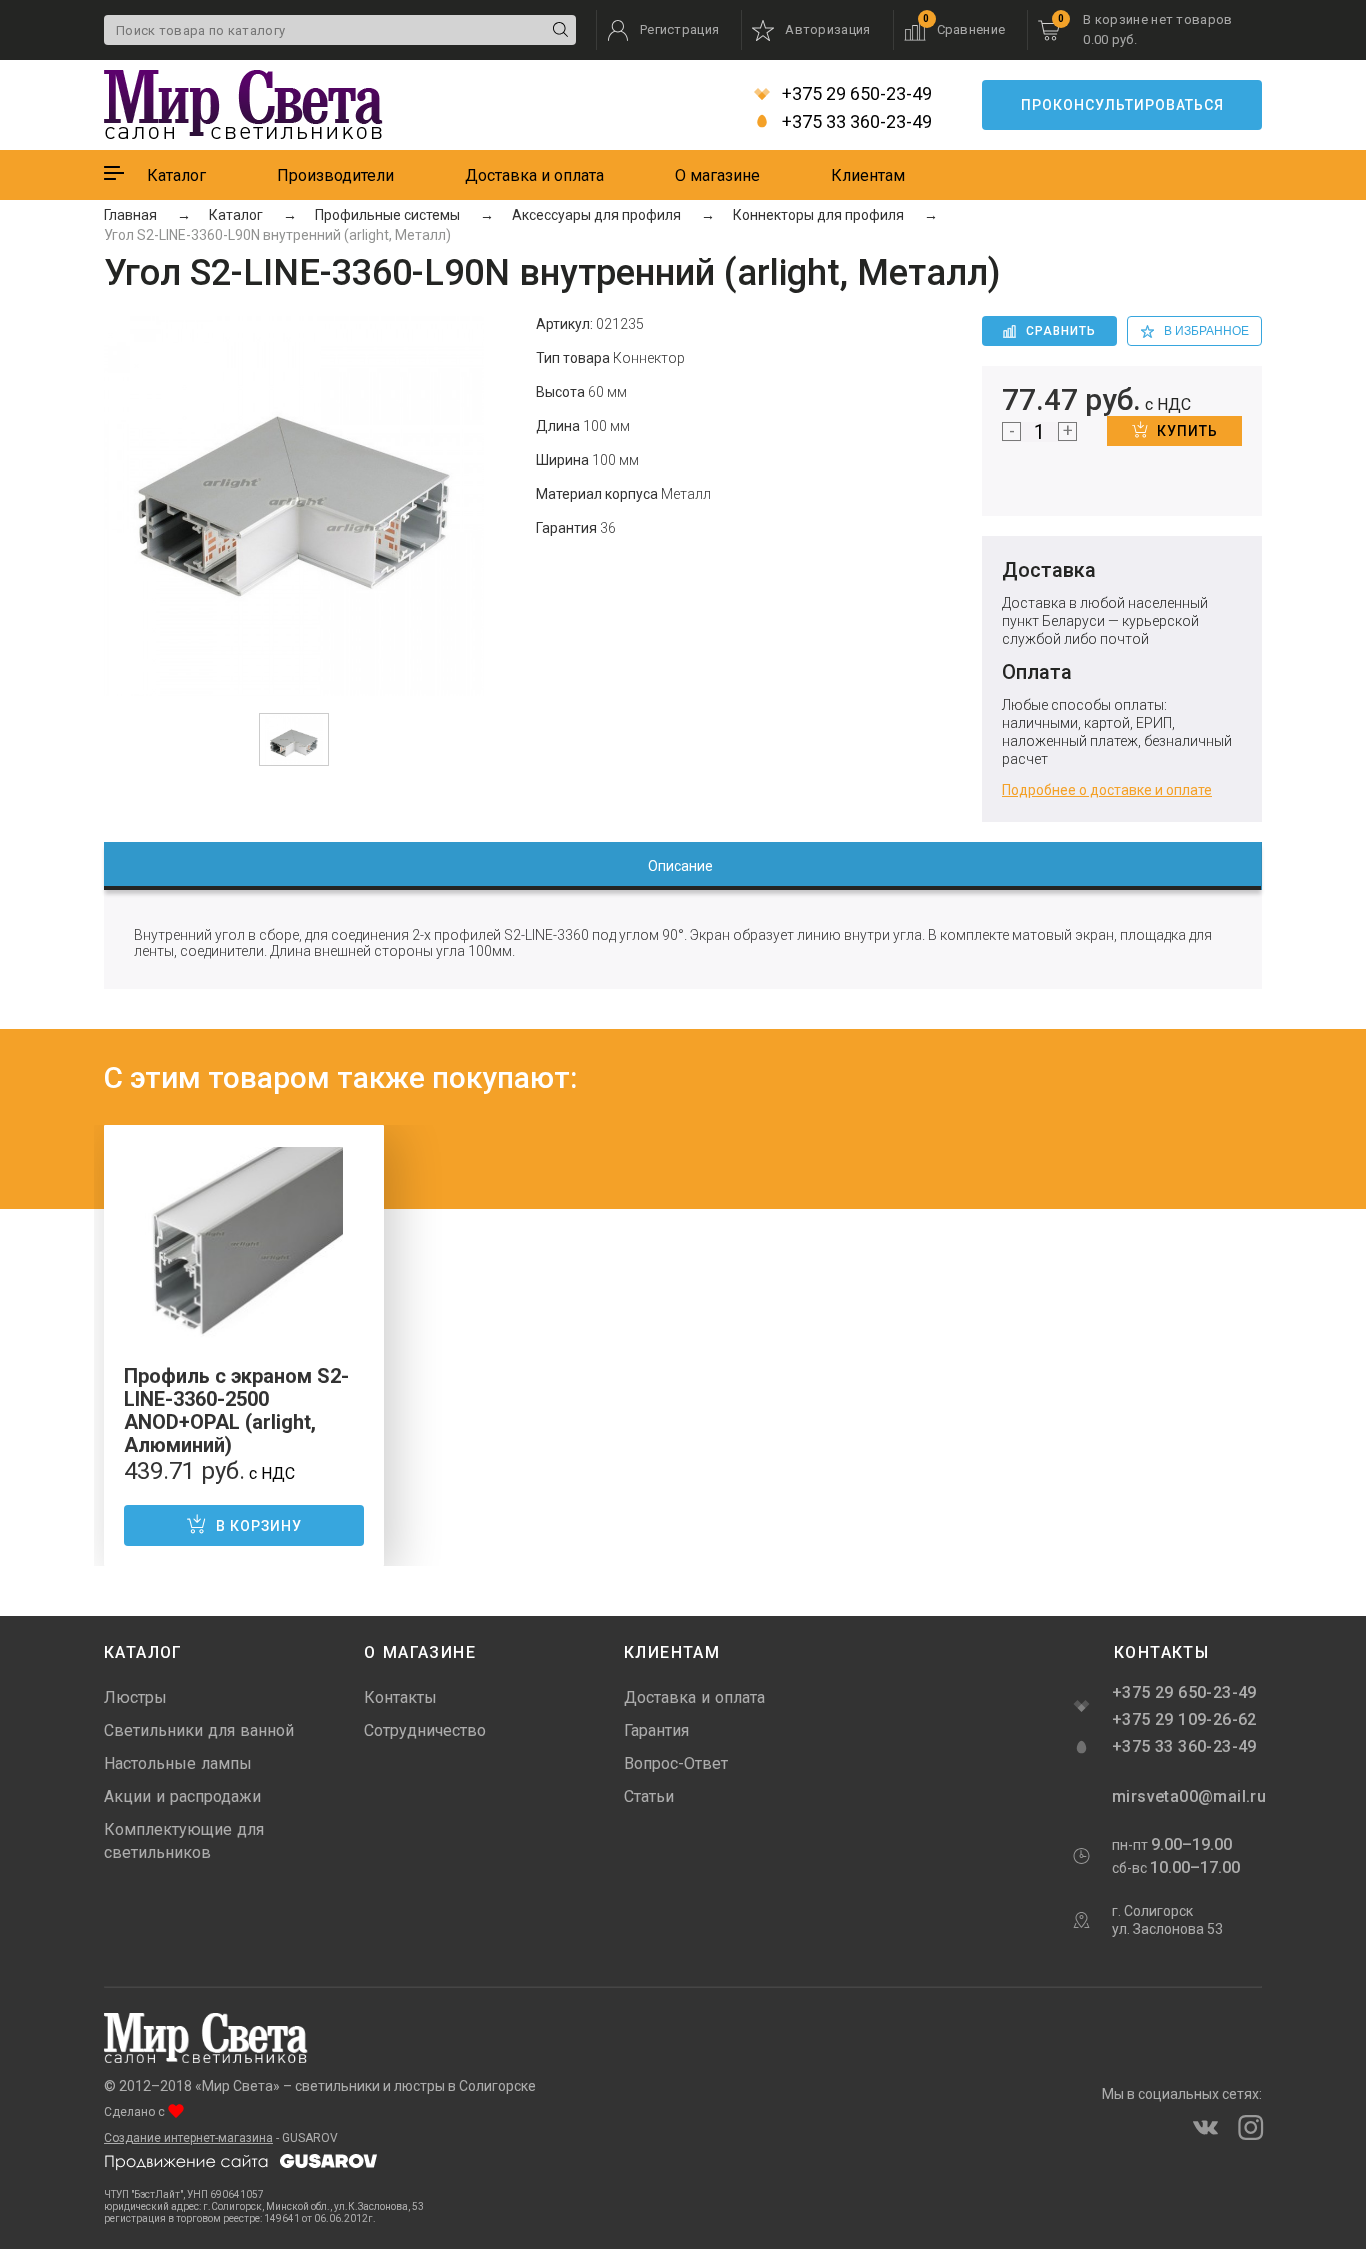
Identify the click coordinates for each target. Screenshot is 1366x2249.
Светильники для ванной (199, 1730)
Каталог (176, 175)
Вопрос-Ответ (676, 1763)
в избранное (1206, 331)
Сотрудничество (425, 1730)
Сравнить (1061, 331)
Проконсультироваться (1122, 105)
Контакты (400, 1697)
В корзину (259, 1526)
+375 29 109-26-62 (1184, 1719)
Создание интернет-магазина (188, 2138)
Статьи (649, 1796)
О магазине (717, 175)
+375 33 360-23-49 (855, 122)
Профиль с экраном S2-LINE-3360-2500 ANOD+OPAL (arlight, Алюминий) (236, 1410)
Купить (1187, 431)
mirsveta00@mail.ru (1187, 1796)
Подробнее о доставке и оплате (1107, 790)
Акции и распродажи (182, 1796)
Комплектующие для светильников (184, 1841)
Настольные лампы (178, 1763)
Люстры (135, 1697)
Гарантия (656, 1730)
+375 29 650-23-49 (855, 94)
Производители (335, 175)
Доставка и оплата (534, 175)
